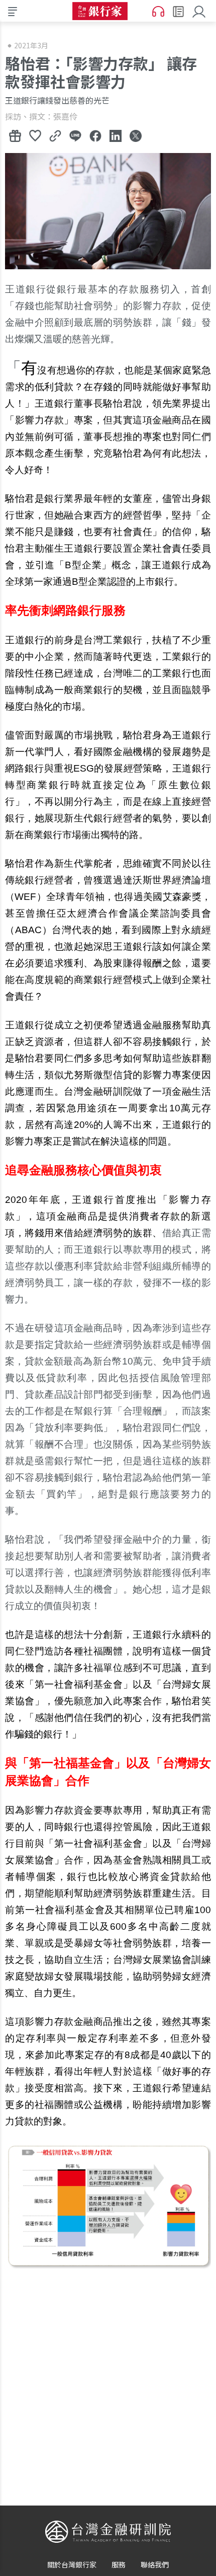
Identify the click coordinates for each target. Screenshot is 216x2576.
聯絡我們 (155, 2564)
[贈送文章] (15, 135)
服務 (119, 2564)
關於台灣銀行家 (72, 2564)
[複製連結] (55, 135)
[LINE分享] (75, 135)
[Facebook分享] (95, 135)
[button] (200, 11)
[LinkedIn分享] (116, 135)
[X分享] (136, 135)
